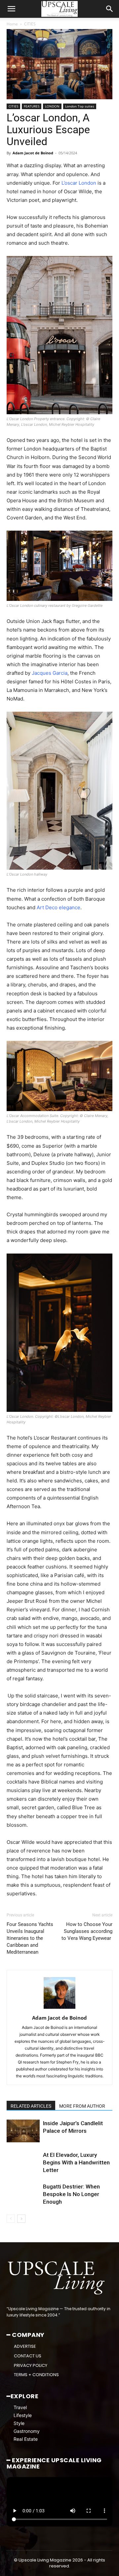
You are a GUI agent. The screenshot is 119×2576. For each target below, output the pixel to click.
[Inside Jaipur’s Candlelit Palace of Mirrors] (23, 2131)
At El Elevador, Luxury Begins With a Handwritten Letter (76, 2162)
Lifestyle (23, 2415)
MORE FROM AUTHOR (82, 2106)
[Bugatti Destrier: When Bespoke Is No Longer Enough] (23, 2194)
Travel (20, 2407)
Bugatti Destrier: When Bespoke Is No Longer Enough (71, 2194)
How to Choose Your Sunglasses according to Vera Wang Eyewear (87, 1931)
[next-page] (21, 2219)
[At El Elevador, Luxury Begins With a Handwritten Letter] (23, 2163)
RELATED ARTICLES (31, 2106)
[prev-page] (11, 2219)
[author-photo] (59, 2009)
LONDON (52, 106)
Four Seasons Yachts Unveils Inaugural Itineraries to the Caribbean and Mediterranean (30, 1938)
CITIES (30, 24)
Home (12, 24)
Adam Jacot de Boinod (33, 153)
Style (19, 2423)
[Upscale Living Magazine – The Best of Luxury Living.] (57, 2278)
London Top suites (80, 106)
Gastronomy (27, 2431)
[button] (11, 9)
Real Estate (26, 2439)
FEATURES (32, 106)
